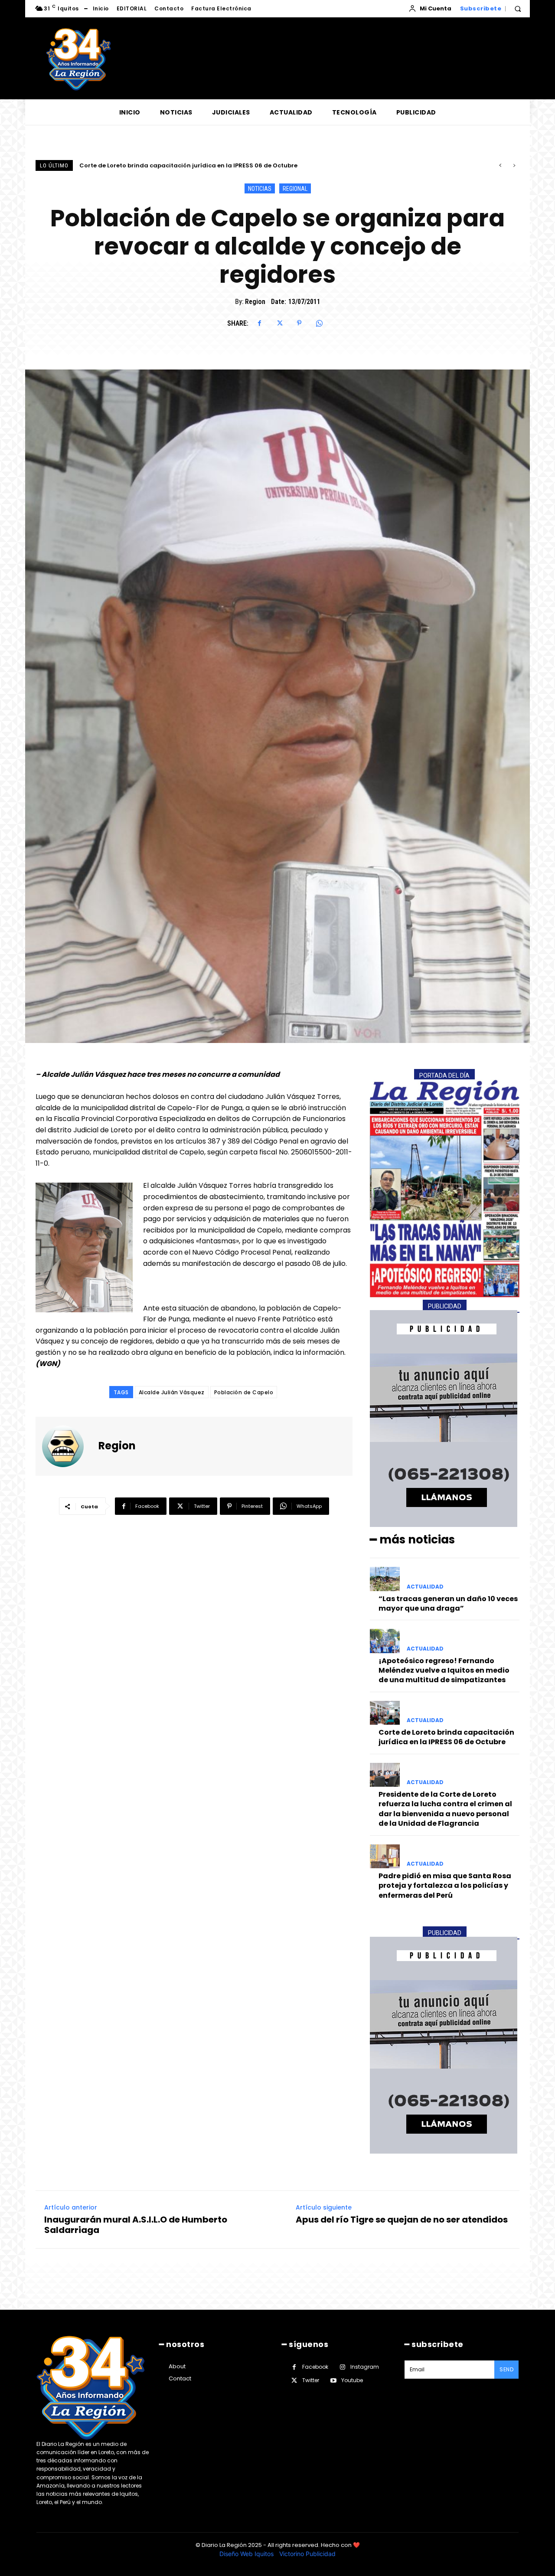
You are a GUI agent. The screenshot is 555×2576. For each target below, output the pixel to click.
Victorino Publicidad (307, 2554)
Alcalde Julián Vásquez (172, 1392)
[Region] (68, 1446)
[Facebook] (259, 323)
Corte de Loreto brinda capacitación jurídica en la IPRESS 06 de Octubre (446, 1737)
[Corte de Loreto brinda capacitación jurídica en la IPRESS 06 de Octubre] (385, 1713)
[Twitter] (279, 323)
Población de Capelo (244, 1392)
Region (255, 302)
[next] (514, 165)
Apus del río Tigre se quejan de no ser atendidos (402, 2220)
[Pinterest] (299, 323)
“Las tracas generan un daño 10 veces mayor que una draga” (448, 1603)
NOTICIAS (260, 189)
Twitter (311, 2380)
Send (506, 2369)
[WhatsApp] (319, 323)
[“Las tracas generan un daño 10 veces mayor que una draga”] (385, 1579)
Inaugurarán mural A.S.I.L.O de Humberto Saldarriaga (136, 2225)
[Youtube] (333, 2381)
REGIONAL (295, 189)
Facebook (315, 2367)
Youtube (352, 2380)
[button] (518, 9)
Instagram (365, 2367)
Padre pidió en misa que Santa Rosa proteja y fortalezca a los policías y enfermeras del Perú (445, 1886)
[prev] (500, 165)
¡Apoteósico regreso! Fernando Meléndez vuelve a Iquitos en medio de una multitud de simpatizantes (444, 1670)
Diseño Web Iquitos (247, 2554)
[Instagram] (342, 2367)
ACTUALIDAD (425, 1587)
